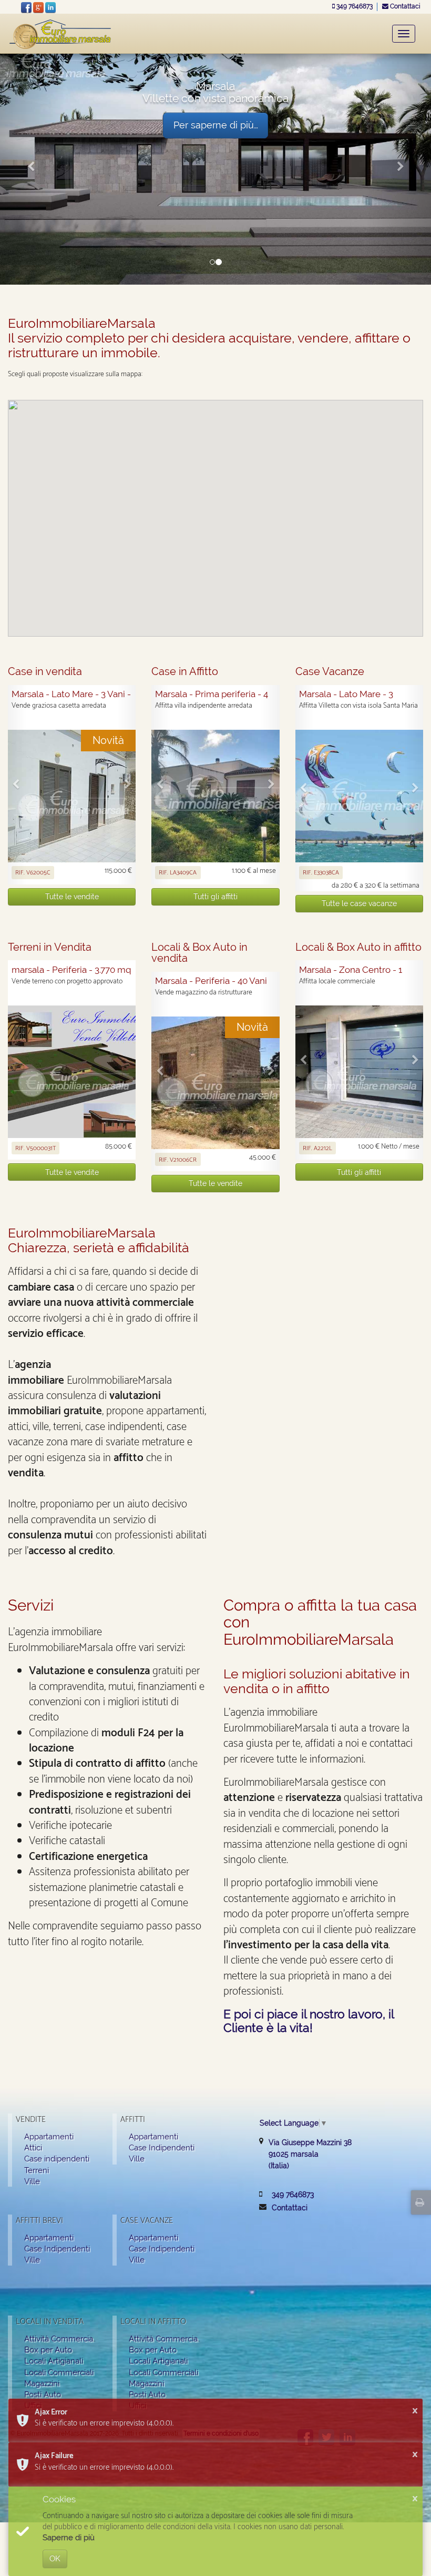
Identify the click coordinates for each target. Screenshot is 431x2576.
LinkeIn (50, 7)
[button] (32, 167)
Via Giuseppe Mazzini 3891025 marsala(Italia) (310, 2154)
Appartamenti (49, 2136)
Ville (32, 2181)
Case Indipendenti (162, 2147)
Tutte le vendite (72, 897)
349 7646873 (355, 6)
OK (55, 2559)
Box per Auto (48, 2349)
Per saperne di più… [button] (216, 125)
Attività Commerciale (62, 2338)
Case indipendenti (57, 2159)
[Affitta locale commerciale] (359, 1072)
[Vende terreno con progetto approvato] (72, 1072)
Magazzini (42, 2383)
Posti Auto (43, 2394)
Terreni (37, 2170)
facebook (26, 7)
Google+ (38, 7)
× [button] (415, 2411)
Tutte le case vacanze (359, 903)
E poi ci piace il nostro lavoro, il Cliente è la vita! (309, 2020)
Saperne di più (69, 2538)
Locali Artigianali (54, 2361)
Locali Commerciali (59, 2372)
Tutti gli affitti (215, 897)
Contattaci (404, 6)
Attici (33, 2147)
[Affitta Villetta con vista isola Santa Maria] (359, 796)
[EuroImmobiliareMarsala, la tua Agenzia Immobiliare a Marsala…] (60, 33)
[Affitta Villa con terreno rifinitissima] (215, 796)
